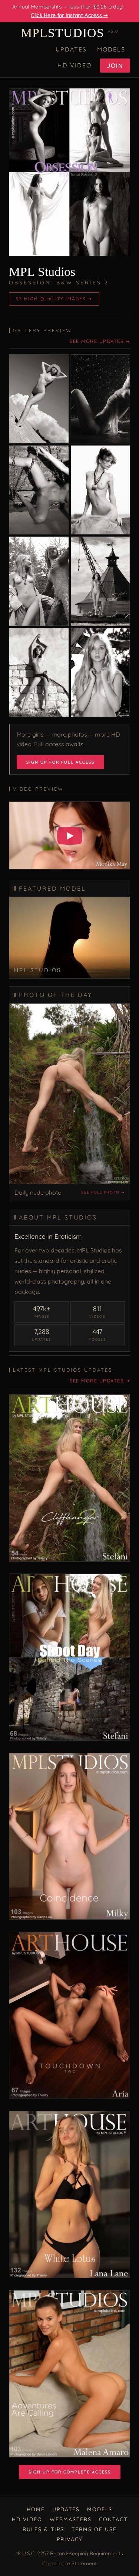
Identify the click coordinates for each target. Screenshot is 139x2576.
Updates (71, 49)
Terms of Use (94, 2529)
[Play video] (70, 836)
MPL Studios (42, 272)
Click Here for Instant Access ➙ (69, 15)
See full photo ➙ (103, 1192)
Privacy (70, 2539)
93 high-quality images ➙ (54, 299)
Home (36, 2509)
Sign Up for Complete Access (70, 2472)
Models (111, 49)
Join (115, 66)
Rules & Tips (43, 2529)
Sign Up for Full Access (60, 762)
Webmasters (71, 2519)
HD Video (75, 65)
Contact (113, 2519)
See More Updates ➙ (100, 341)
